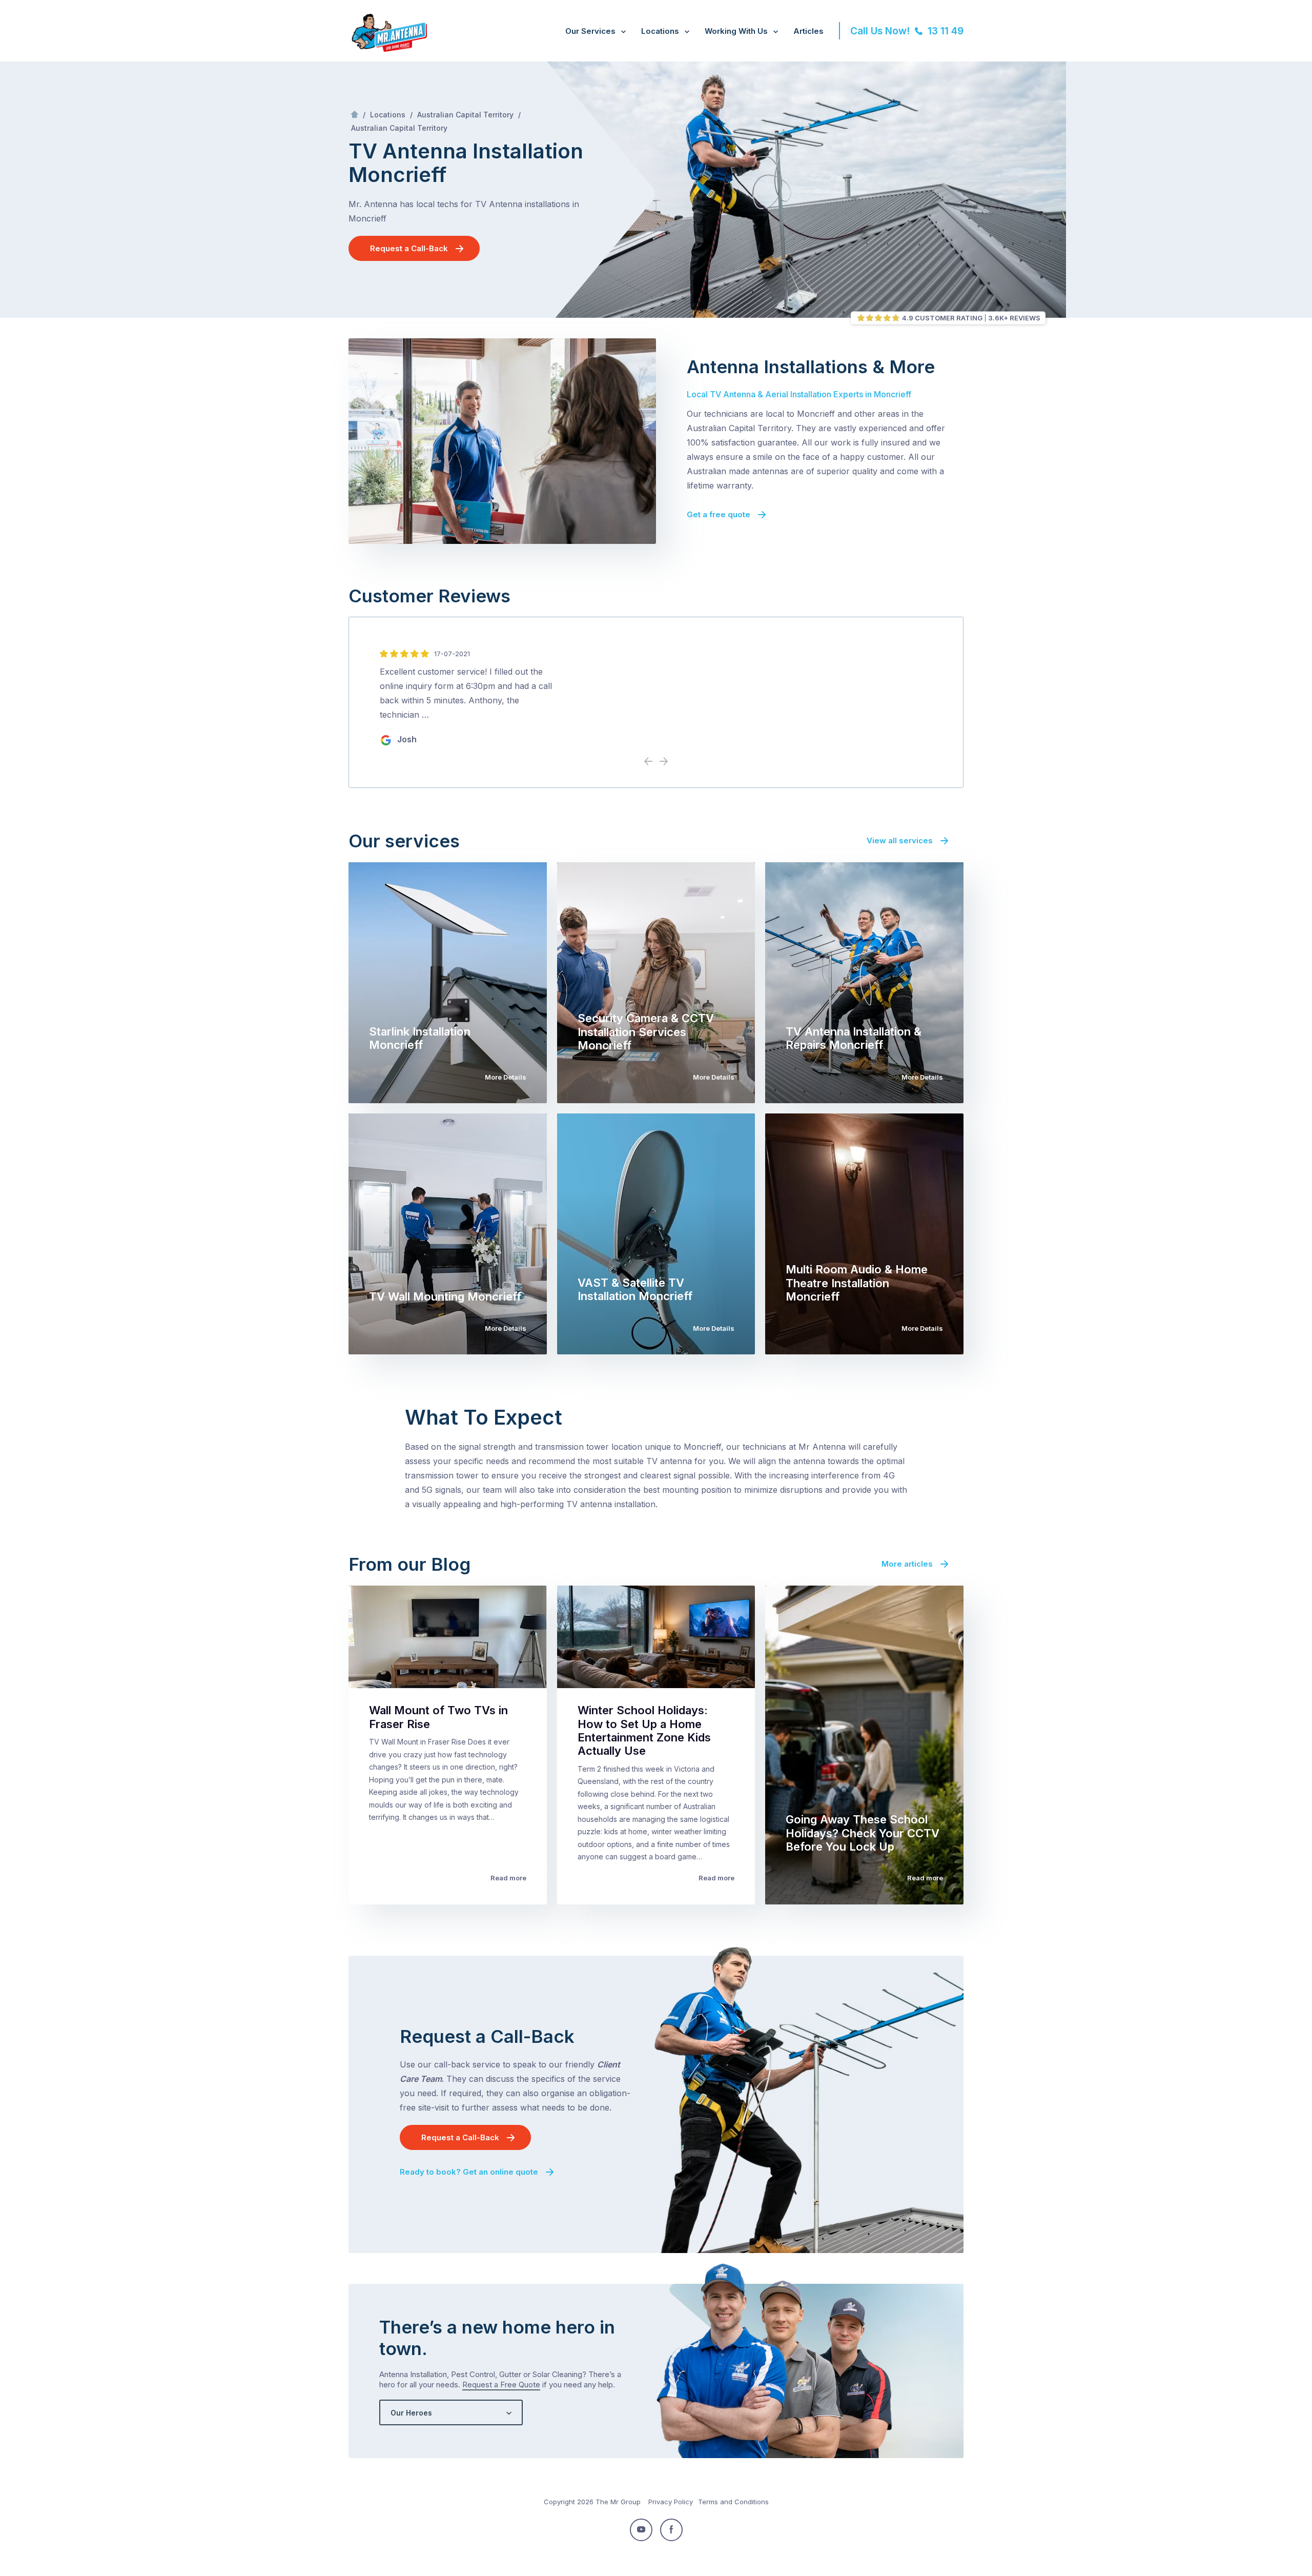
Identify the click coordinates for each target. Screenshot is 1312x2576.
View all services (900, 840)
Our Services (590, 31)
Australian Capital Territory (465, 115)
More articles (907, 1564)
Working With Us (736, 31)
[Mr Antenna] (388, 50)
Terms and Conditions (733, 2502)
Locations (660, 31)
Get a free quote (719, 514)
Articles (808, 31)
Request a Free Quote (501, 2385)
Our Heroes (411, 2413)
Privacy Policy (671, 2502)
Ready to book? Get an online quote (469, 2172)
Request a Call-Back (409, 248)
